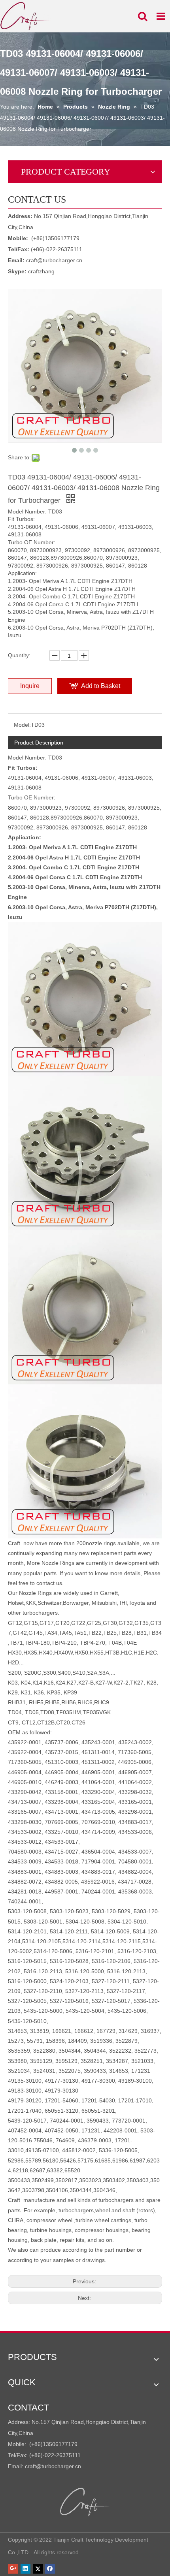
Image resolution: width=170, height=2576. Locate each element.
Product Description (39, 743)
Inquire (30, 686)
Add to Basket (101, 686)
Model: (22, 725)
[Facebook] (50, 2568)
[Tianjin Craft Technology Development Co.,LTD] (85, 2502)
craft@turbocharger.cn (54, 260)
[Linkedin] (25, 2568)
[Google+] (13, 2568)
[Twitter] (38, 2568)
